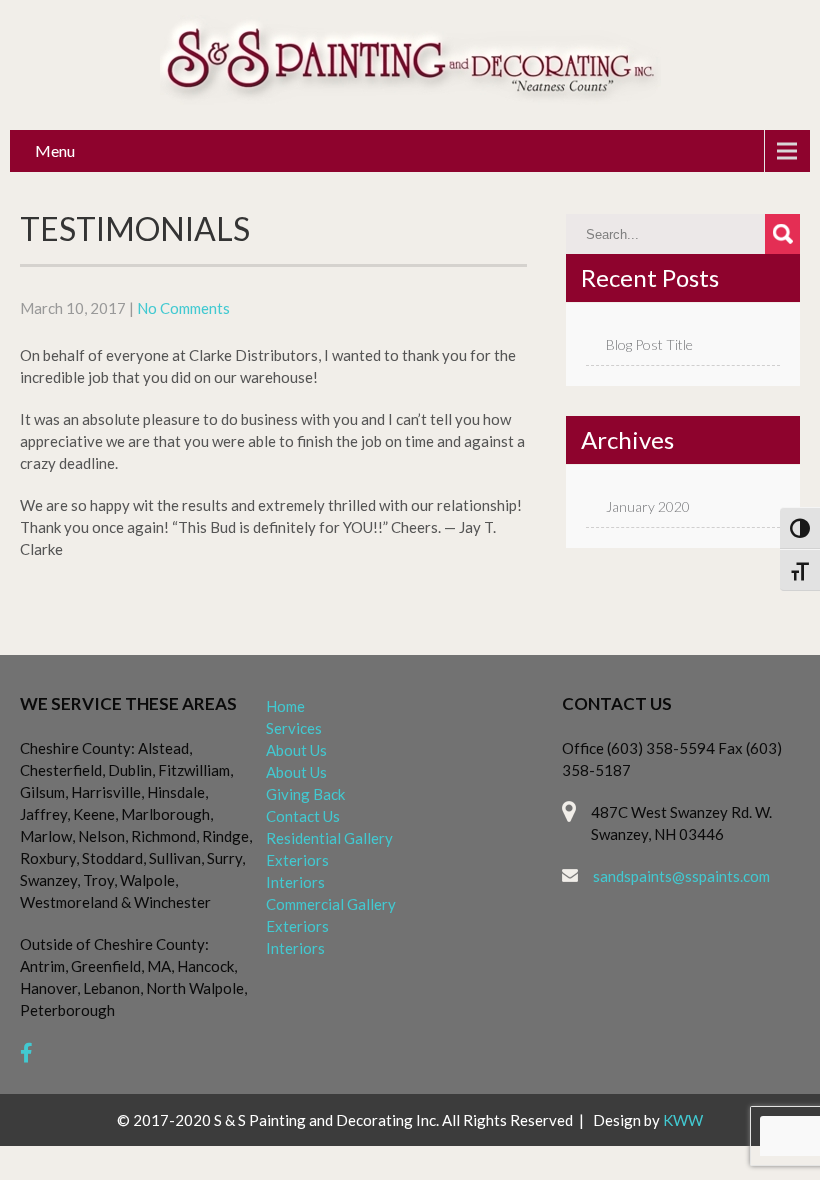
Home (285, 706)
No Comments (183, 308)
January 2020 (648, 506)
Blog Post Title (649, 344)
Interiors (295, 882)
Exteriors (297, 860)
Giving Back (305, 794)
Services (294, 728)
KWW (683, 1120)
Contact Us (303, 816)
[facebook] (26, 1052)
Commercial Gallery (331, 904)
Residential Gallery (329, 838)
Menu (55, 150)
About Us (296, 750)
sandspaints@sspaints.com (681, 876)
